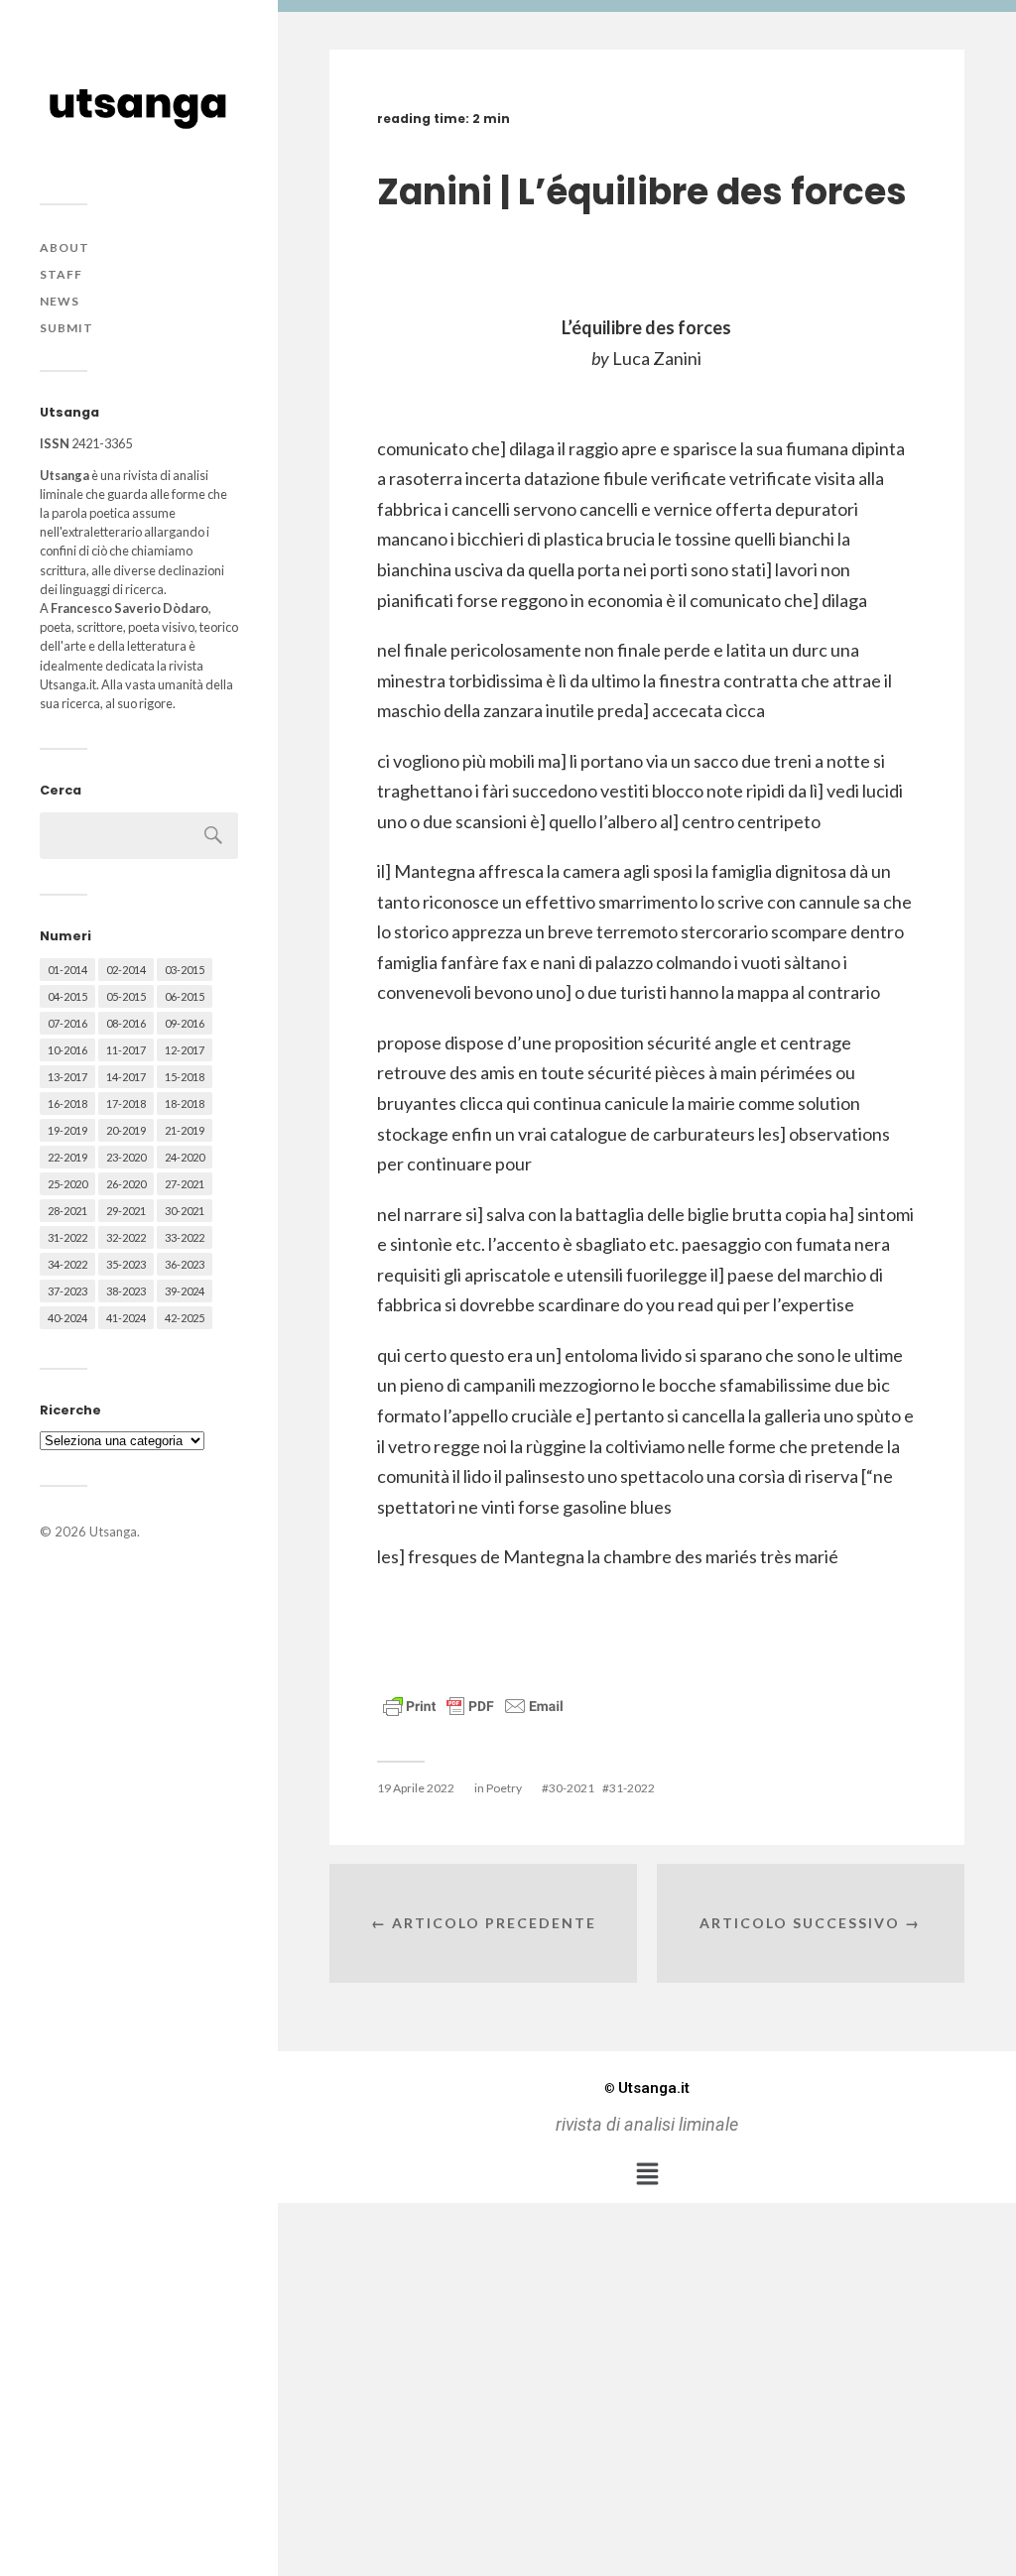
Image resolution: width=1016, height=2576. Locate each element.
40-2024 (67, 1318)
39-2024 (185, 1291)
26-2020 (126, 1184)
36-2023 (185, 1264)
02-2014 (126, 970)
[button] (647, 2173)
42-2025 (185, 1318)
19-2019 (67, 1130)
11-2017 (126, 1050)
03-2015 (185, 970)
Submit (66, 328)
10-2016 (67, 1050)
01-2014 (67, 970)
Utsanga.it (647, 2088)
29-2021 (126, 1211)
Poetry (504, 1788)
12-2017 (185, 1050)
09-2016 (185, 1023)
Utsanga (113, 1532)
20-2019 (126, 1130)
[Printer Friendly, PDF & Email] (473, 1705)
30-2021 (185, 1211)
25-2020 (67, 1184)
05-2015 (126, 996)
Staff (61, 274)
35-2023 (126, 1264)
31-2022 (67, 1237)
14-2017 (126, 1077)
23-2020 (126, 1157)
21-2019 (185, 1130)
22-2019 (67, 1157)
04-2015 (67, 996)
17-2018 (126, 1104)
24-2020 (185, 1157)
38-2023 (126, 1291)
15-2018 (185, 1077)
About (64, 247)
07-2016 (67, 1023)
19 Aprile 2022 (416, 1788)
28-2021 (67, 1211)
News (60, 301)
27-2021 (185, 1184)
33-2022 (185, 1237)
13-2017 (67, 1077)
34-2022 (67, 1264)
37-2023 (67, 1291)
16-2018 (67, 1104)
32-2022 (126, 1237)
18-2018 (185, 1104)
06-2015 (185, 996)
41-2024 (126, 1318)
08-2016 (126, 1023)
